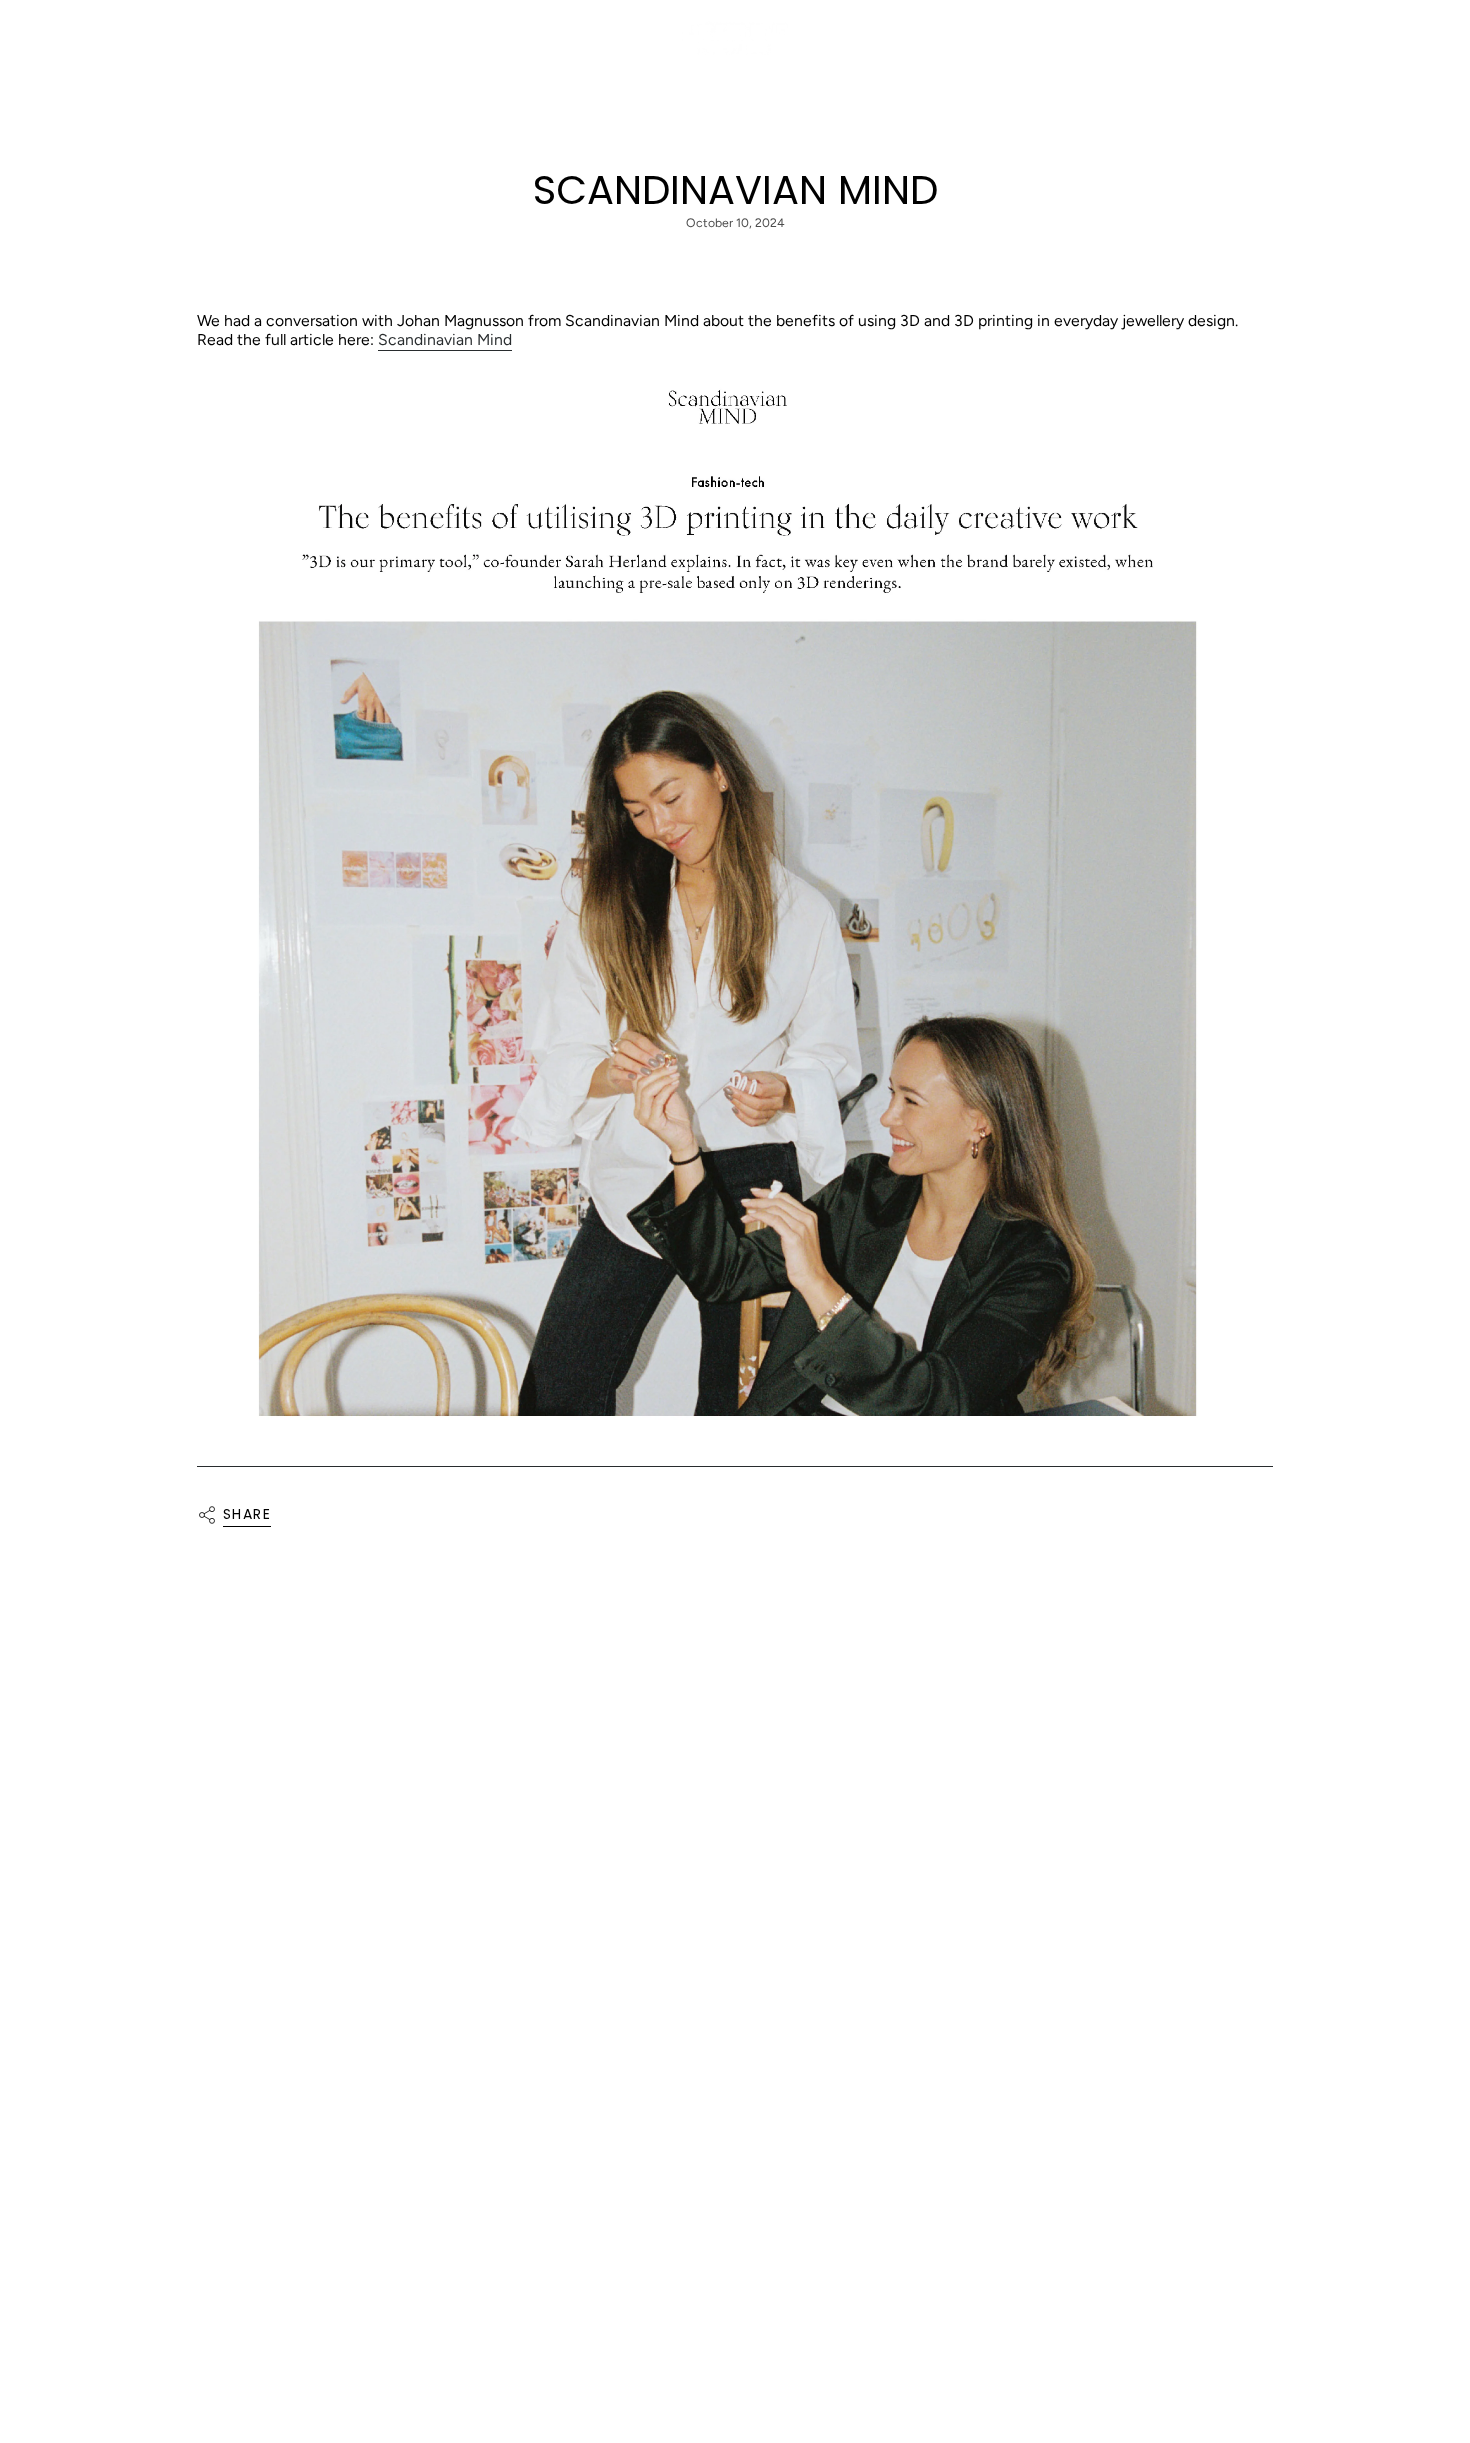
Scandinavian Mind (445, 339)
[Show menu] (60, 38)
